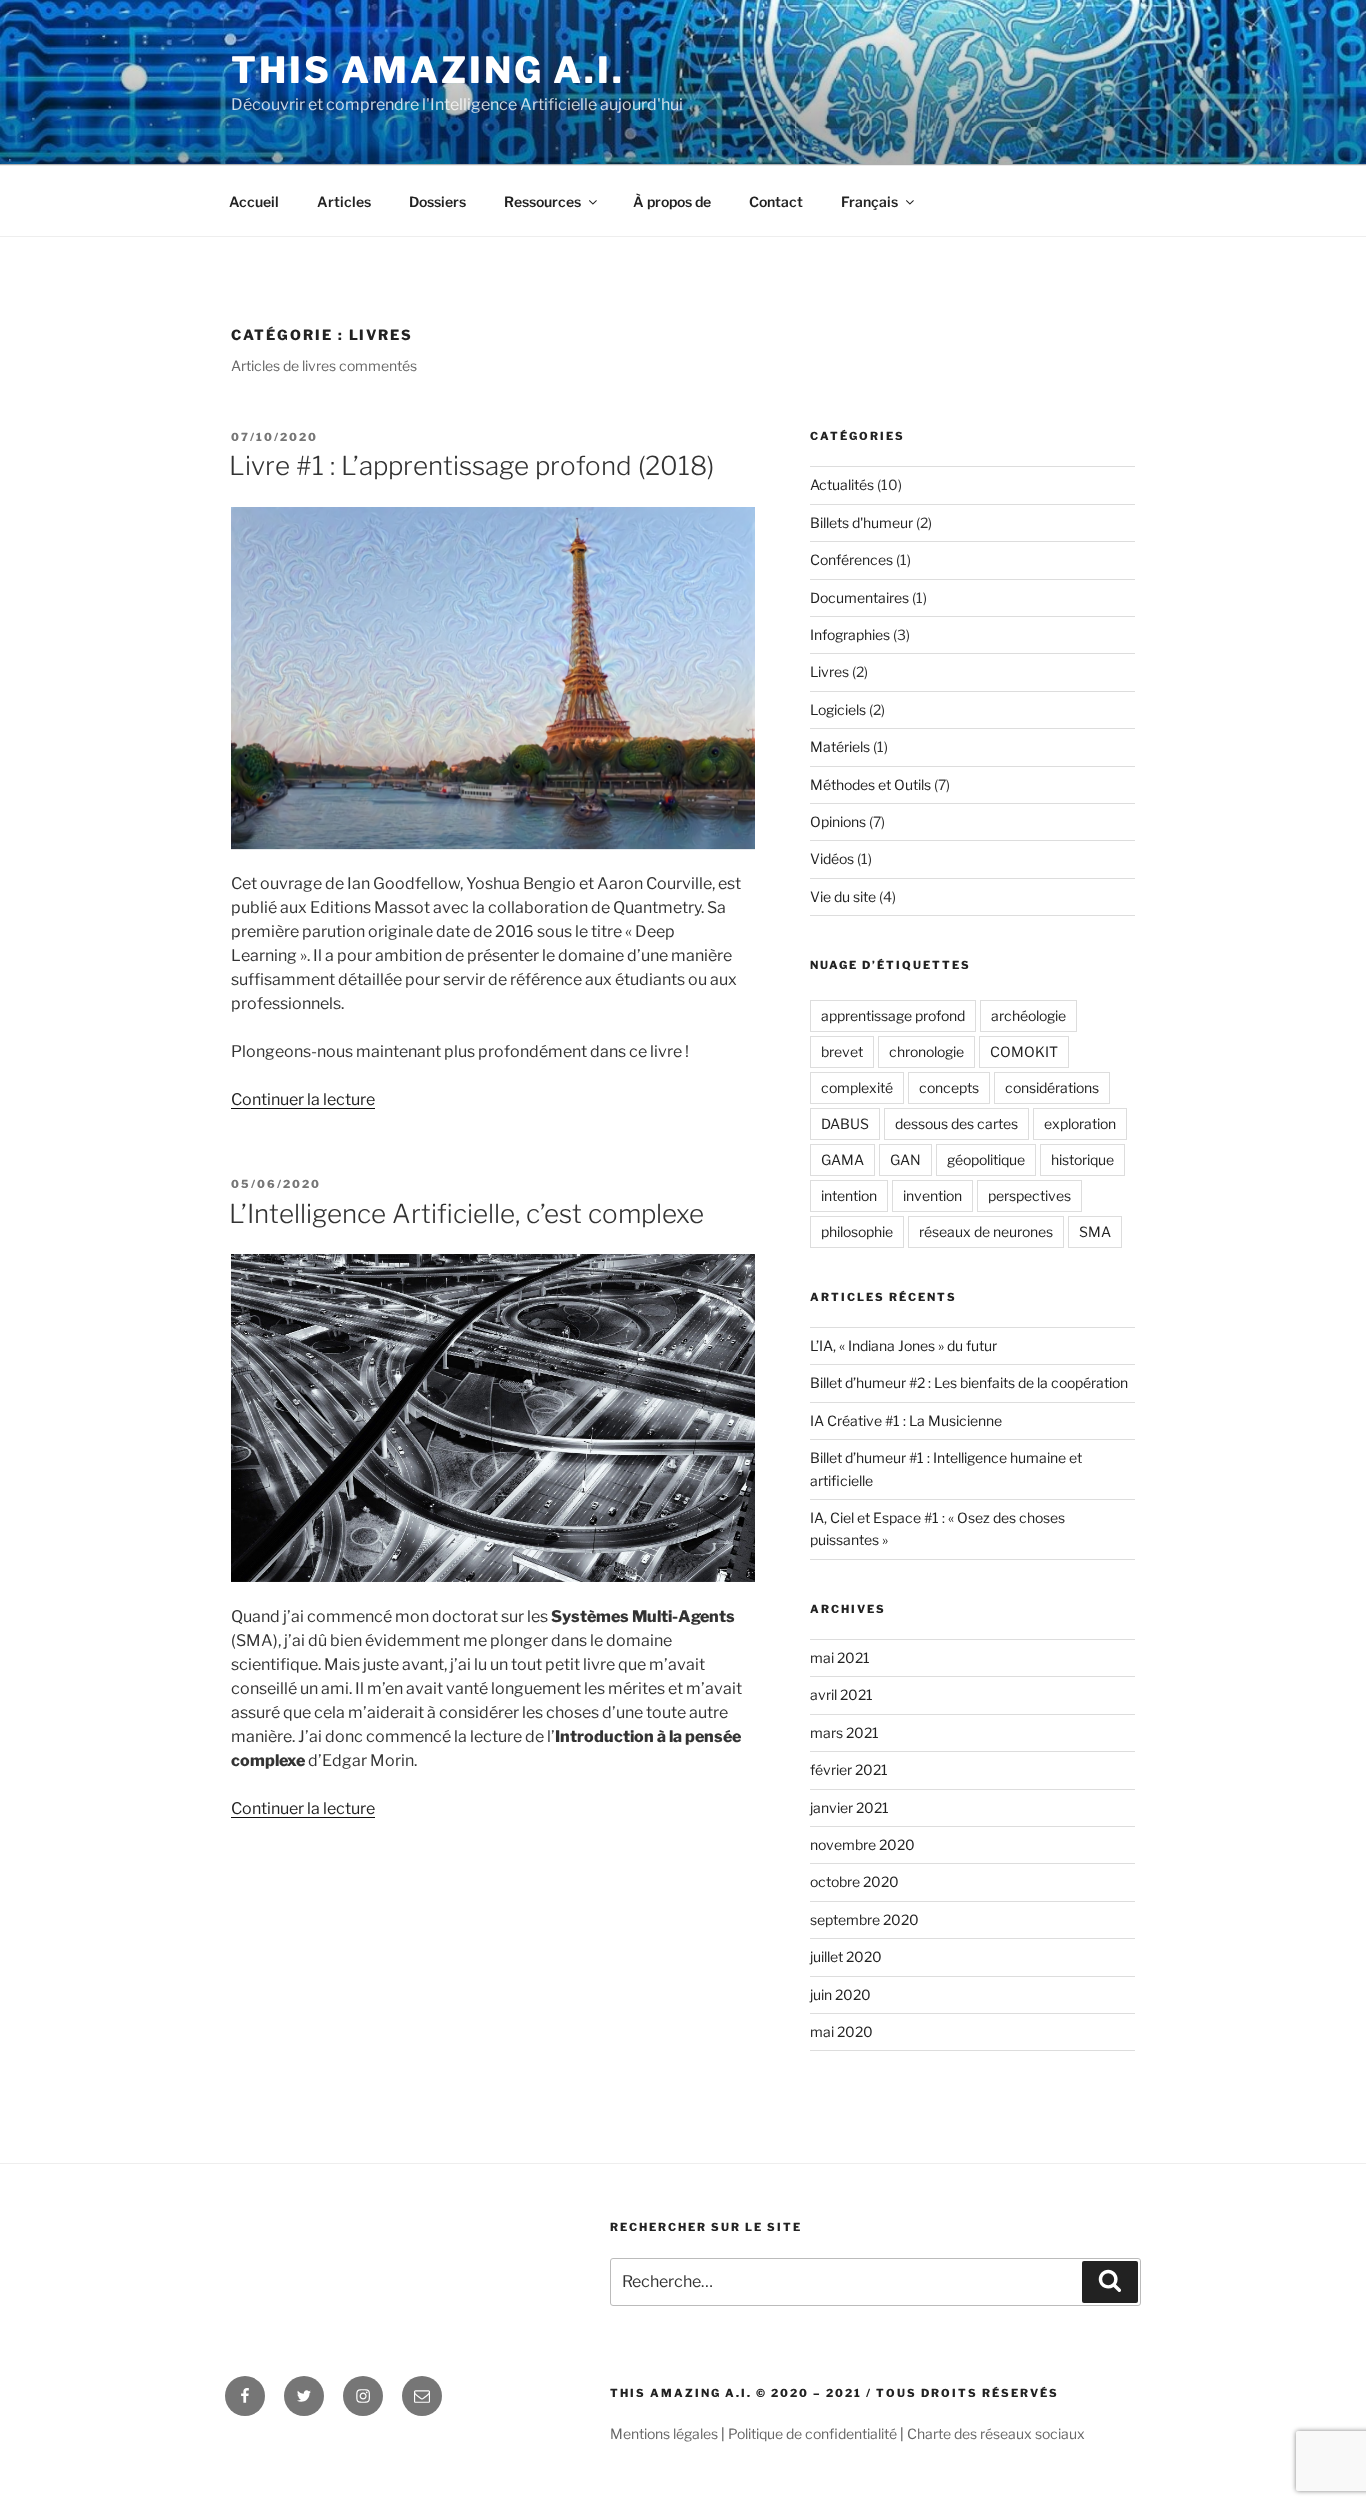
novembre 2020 (862, 1844)
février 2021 (849, 1769)
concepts (949, 1087)
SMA (1095, 1231)
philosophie (857, 1231)
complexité (857, 1087)
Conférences (851, 559)
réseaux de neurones (986, 1231)
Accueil (254, 201)
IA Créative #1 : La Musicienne (906, 1420)
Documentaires (859, 597)
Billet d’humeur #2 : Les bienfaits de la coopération (969, 1382)
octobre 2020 (854, 1881)
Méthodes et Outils (870, 784)
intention (849, 1195)
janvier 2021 (849, 1807)
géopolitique (986, 1159)
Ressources (542, 201)
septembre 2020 (864, 1919)
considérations (1052, 1087)
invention (932, 1195)
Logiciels (838, 709)
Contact (776, 201)
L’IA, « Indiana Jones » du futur (903, 1345)
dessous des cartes (956, 1123)
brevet (842, 1051)
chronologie (926, 1051)
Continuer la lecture (303, 1099)
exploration (1080, 1123)
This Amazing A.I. (428, 70)
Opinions (838, 821)
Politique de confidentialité (812, 2433)
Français (869, 201)
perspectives (1029, 1195)
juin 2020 (840, 1994)
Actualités (842, 484)
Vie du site (843, 896)
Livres (829, 671)
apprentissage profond (893, 1015)
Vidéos (832, 858)
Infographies (850, 634)
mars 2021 (844, 1732)
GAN (905, 1159)
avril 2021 (841, 1694)
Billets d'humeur (861, 522)
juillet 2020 (846, 1956)
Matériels (840, 746)
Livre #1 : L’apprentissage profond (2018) (471, 465)
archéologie (1028, 1015)
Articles (344, 201)
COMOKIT (1024, 1051)
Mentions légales (664, 2433)
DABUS (845, 1123)
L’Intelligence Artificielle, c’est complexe (466, 1213)
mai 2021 (840, 1657)
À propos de (672, 201)
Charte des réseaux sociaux (996, 2433)
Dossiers (437, 201)
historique (1082, 1159)
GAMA (842, 1159)
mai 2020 (841, 2031)
